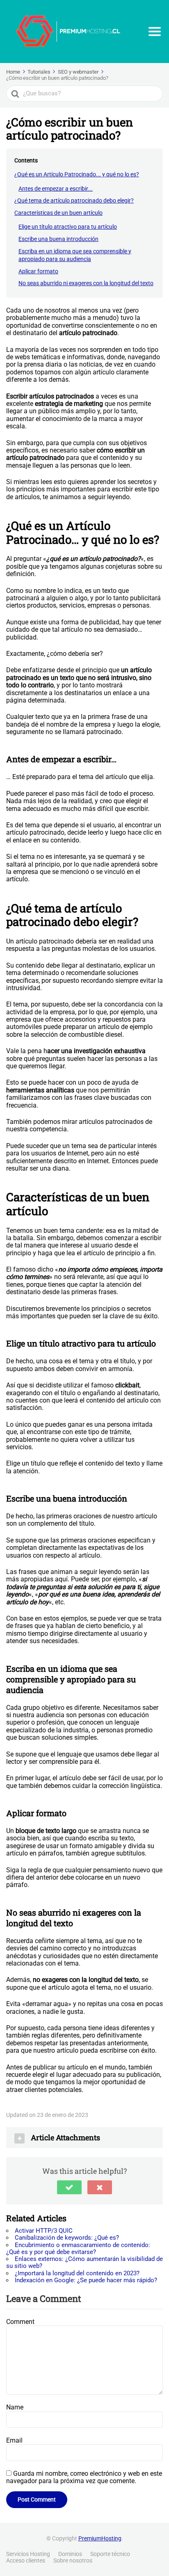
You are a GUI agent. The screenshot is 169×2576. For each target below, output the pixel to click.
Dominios (70, 2554)
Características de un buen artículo (58, 213)
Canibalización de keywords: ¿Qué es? (67, 2238)
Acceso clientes (26, 2560)
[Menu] (155, 32)
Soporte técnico (110, 2554)
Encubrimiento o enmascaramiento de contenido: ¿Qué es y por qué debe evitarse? (78, 2248)
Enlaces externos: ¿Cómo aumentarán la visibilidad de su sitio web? (84, 2262)
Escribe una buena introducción (58, 239)
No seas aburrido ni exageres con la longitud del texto (86, 283)
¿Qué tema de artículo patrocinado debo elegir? (74, 200)
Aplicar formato (38, 271)
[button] (69, 2187)
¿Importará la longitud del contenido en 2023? (77, 2273)
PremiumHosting (100, 2538)
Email (14, 2440)
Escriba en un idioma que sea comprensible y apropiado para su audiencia (75, 255)
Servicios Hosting (28, 2554)
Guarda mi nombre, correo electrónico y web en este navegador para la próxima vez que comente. (84, 2477)
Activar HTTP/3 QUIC (44, 2231)
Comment (20, 2322)
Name (15, 2407)
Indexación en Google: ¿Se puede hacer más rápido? (86, 2280)
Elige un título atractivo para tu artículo (68, 227)
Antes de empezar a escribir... (56, 189)
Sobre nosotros (73, 2560)
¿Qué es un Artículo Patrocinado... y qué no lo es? (77, 174)
